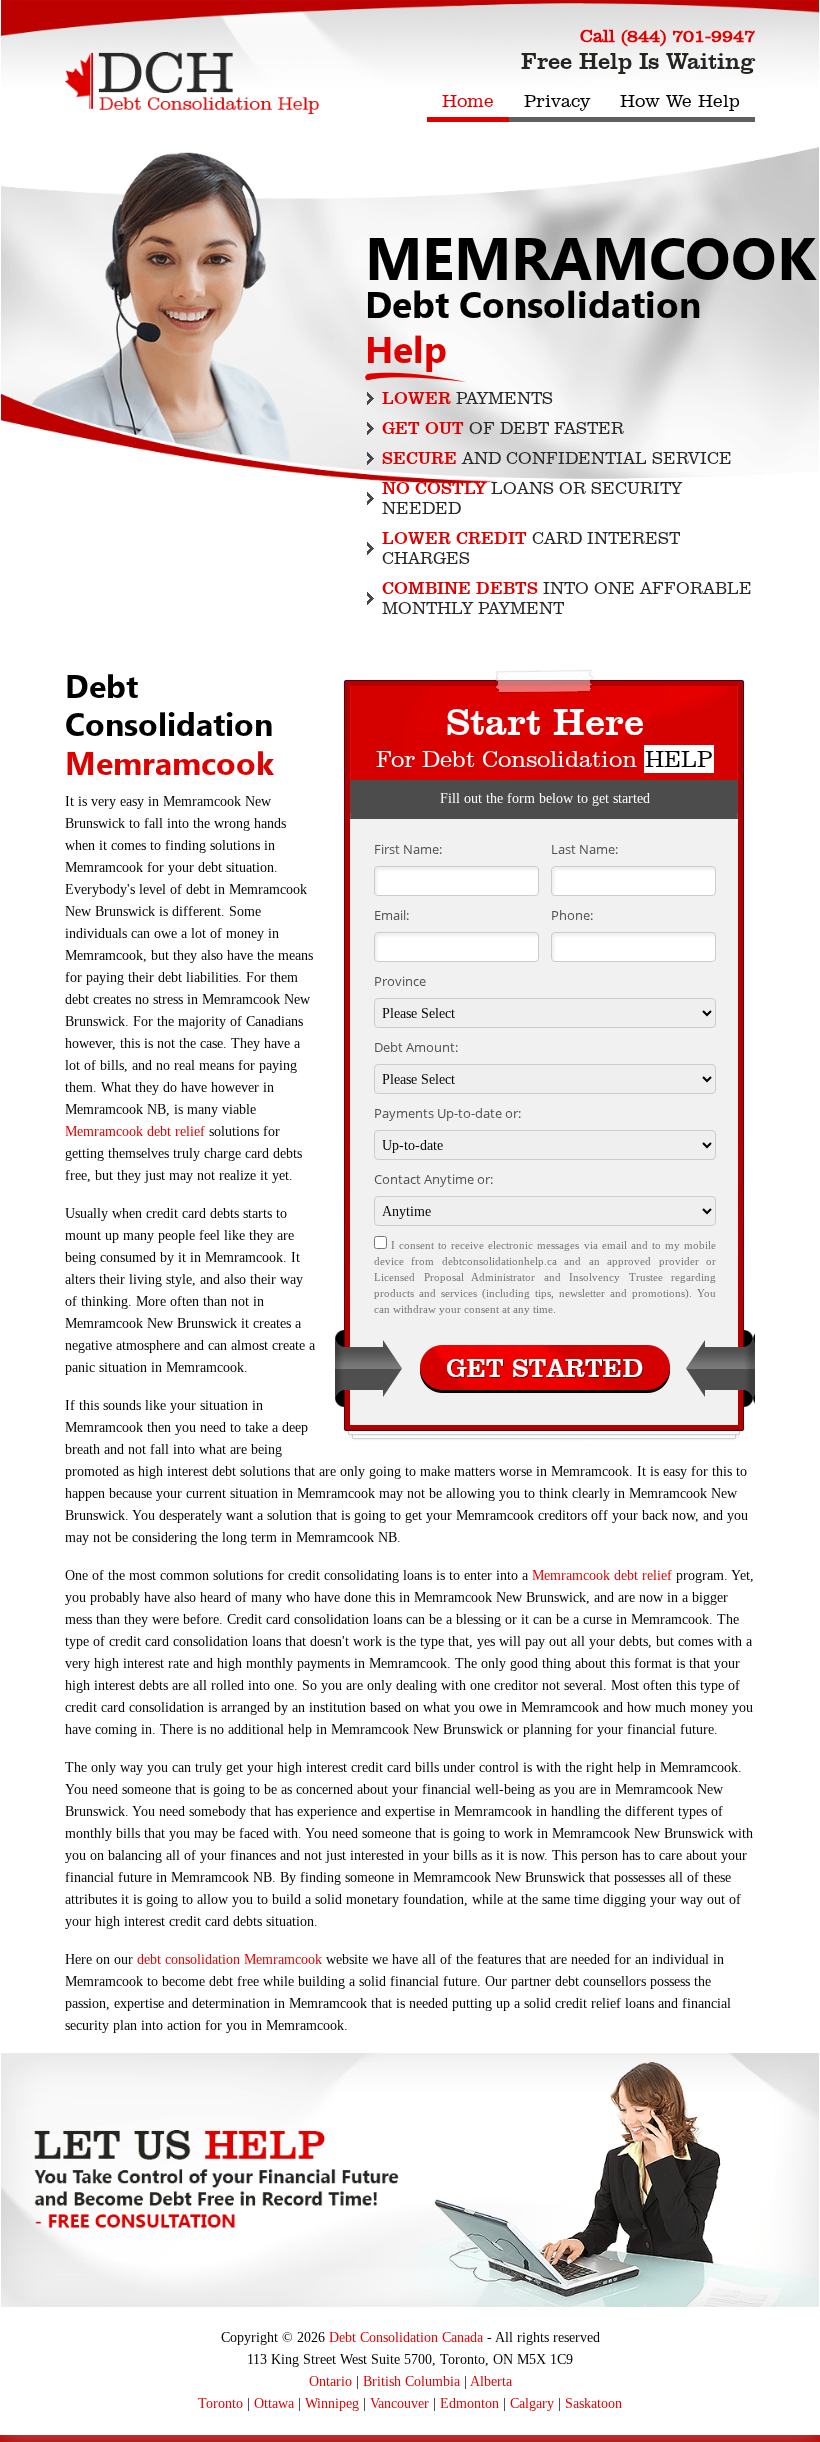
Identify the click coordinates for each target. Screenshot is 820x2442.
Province (400, 981)
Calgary (532, 2403)
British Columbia (411, 2381)
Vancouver (399, 2403)
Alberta (491, 2381)
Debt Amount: (416, 1047)
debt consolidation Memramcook (229, 1959)
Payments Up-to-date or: (447, 1113)
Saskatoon (593, 2403)
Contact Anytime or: (433, 1179)
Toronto (220, 2403)
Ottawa (274, 2403)
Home (468, 101)
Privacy (557, 101)
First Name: (408, 849)
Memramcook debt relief (135, 1131)
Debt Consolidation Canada (406, 2337)
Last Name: (584, 849)
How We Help (680, 101)
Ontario (330, 2381)
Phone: (572, 915)
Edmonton (469, 2403)
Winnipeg (332, 2403)
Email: (391, 915)
